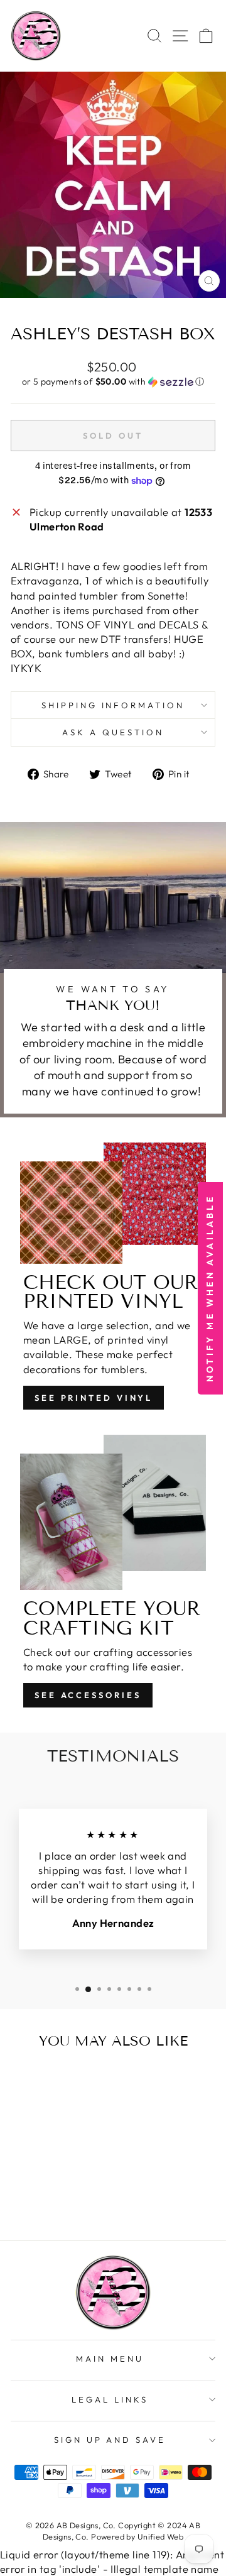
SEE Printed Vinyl (94, 1398)
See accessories (88, 1695)
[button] (113, 382)
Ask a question (113, 732)
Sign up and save (110, 2440)
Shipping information (113, 705)
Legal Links (110, 2399)
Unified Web (161, 2536)
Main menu (110, 2359)
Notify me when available (210, 1288)
